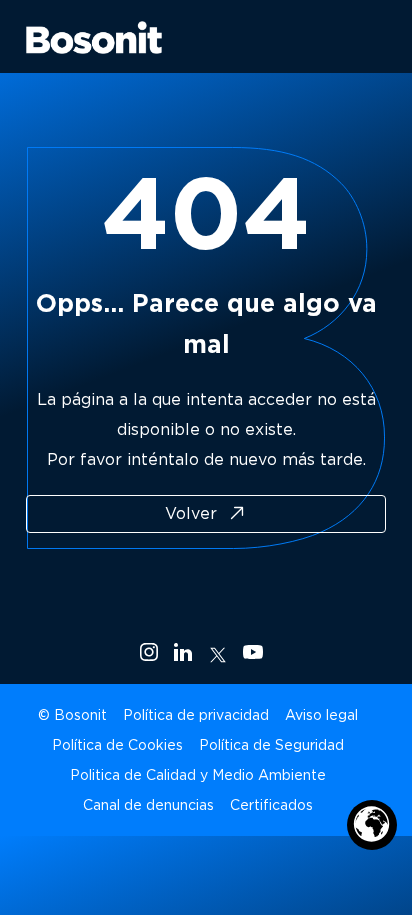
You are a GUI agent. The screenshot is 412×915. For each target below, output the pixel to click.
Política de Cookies (117, 745)
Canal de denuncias (148, 805)
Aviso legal (321, 715)
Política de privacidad (196, 715)
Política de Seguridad (271, 745)
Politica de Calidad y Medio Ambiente (198, 775)
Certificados (271, 805)
